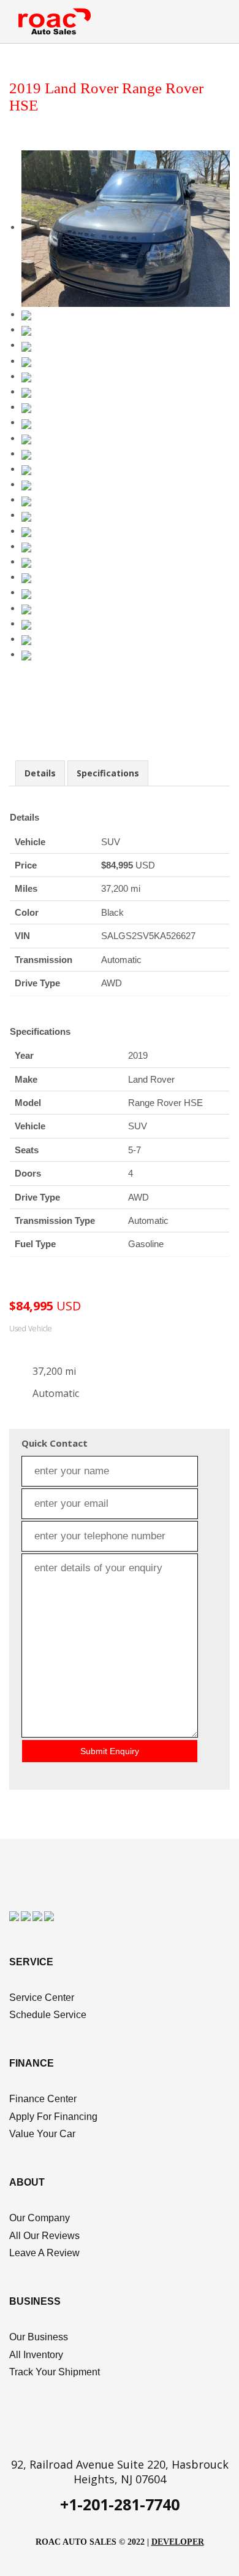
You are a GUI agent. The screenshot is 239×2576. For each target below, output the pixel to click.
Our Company (40, 2218)
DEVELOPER (178, 2542)
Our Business (39, 2337)
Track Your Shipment (55, 2372)
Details (40, 773)
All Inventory (36, 2355)
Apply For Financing (53, 2117)
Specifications (108, 773)
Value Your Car (42, 2134)
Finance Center (43, 2099)
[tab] (40, 773)
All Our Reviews (44, 2236)
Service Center (42, 1998)
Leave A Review (44, 2253)
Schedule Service (48, 2015)
